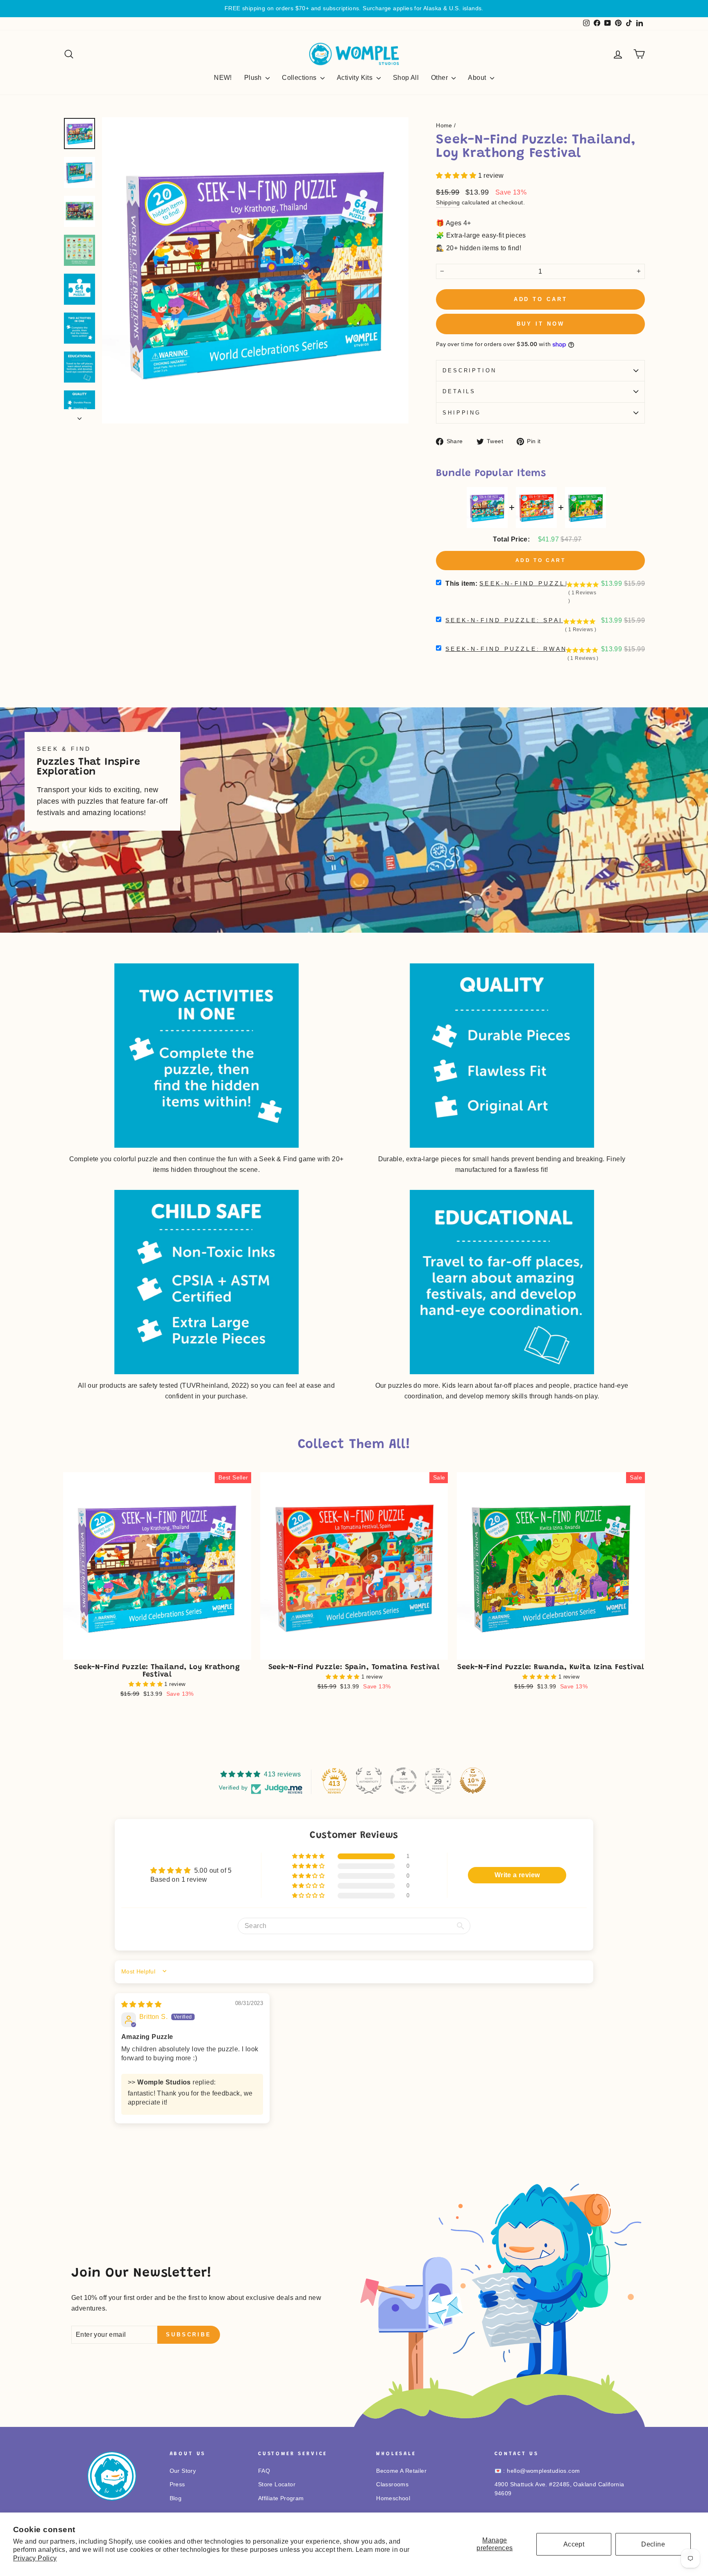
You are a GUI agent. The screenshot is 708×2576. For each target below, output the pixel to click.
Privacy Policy (35, 2558)
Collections (300, 78)
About (478, 78)
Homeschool (393, 2498)
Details (459, 391)
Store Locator (277, 2484)
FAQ (264, 2471)
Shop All (406, 78)
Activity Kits (356, 78)
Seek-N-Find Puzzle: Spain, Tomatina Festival (554, 620)
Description (469, 370)
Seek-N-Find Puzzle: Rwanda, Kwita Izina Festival (563, 649)
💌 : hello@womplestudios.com (537, 2471)
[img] (141, 2004)
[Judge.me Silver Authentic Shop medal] (369, 1781)
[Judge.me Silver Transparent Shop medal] (404, 1781)
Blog (176, 2498)
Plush (254, 78)
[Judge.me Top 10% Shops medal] (473, 1781)
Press (177, 2484)
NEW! (223, 78)
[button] (457, 176)
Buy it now (541, 324)
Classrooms (392, 2484)
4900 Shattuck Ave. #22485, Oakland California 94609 (559, 2489)
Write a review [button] (517, 1875)
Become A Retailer (401, 2471)
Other (440, 78)
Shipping (448, 203)
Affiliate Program (281, 2498)
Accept (574, 2544)
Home (444, 126)
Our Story (183, 2471)
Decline (653, 2544)
